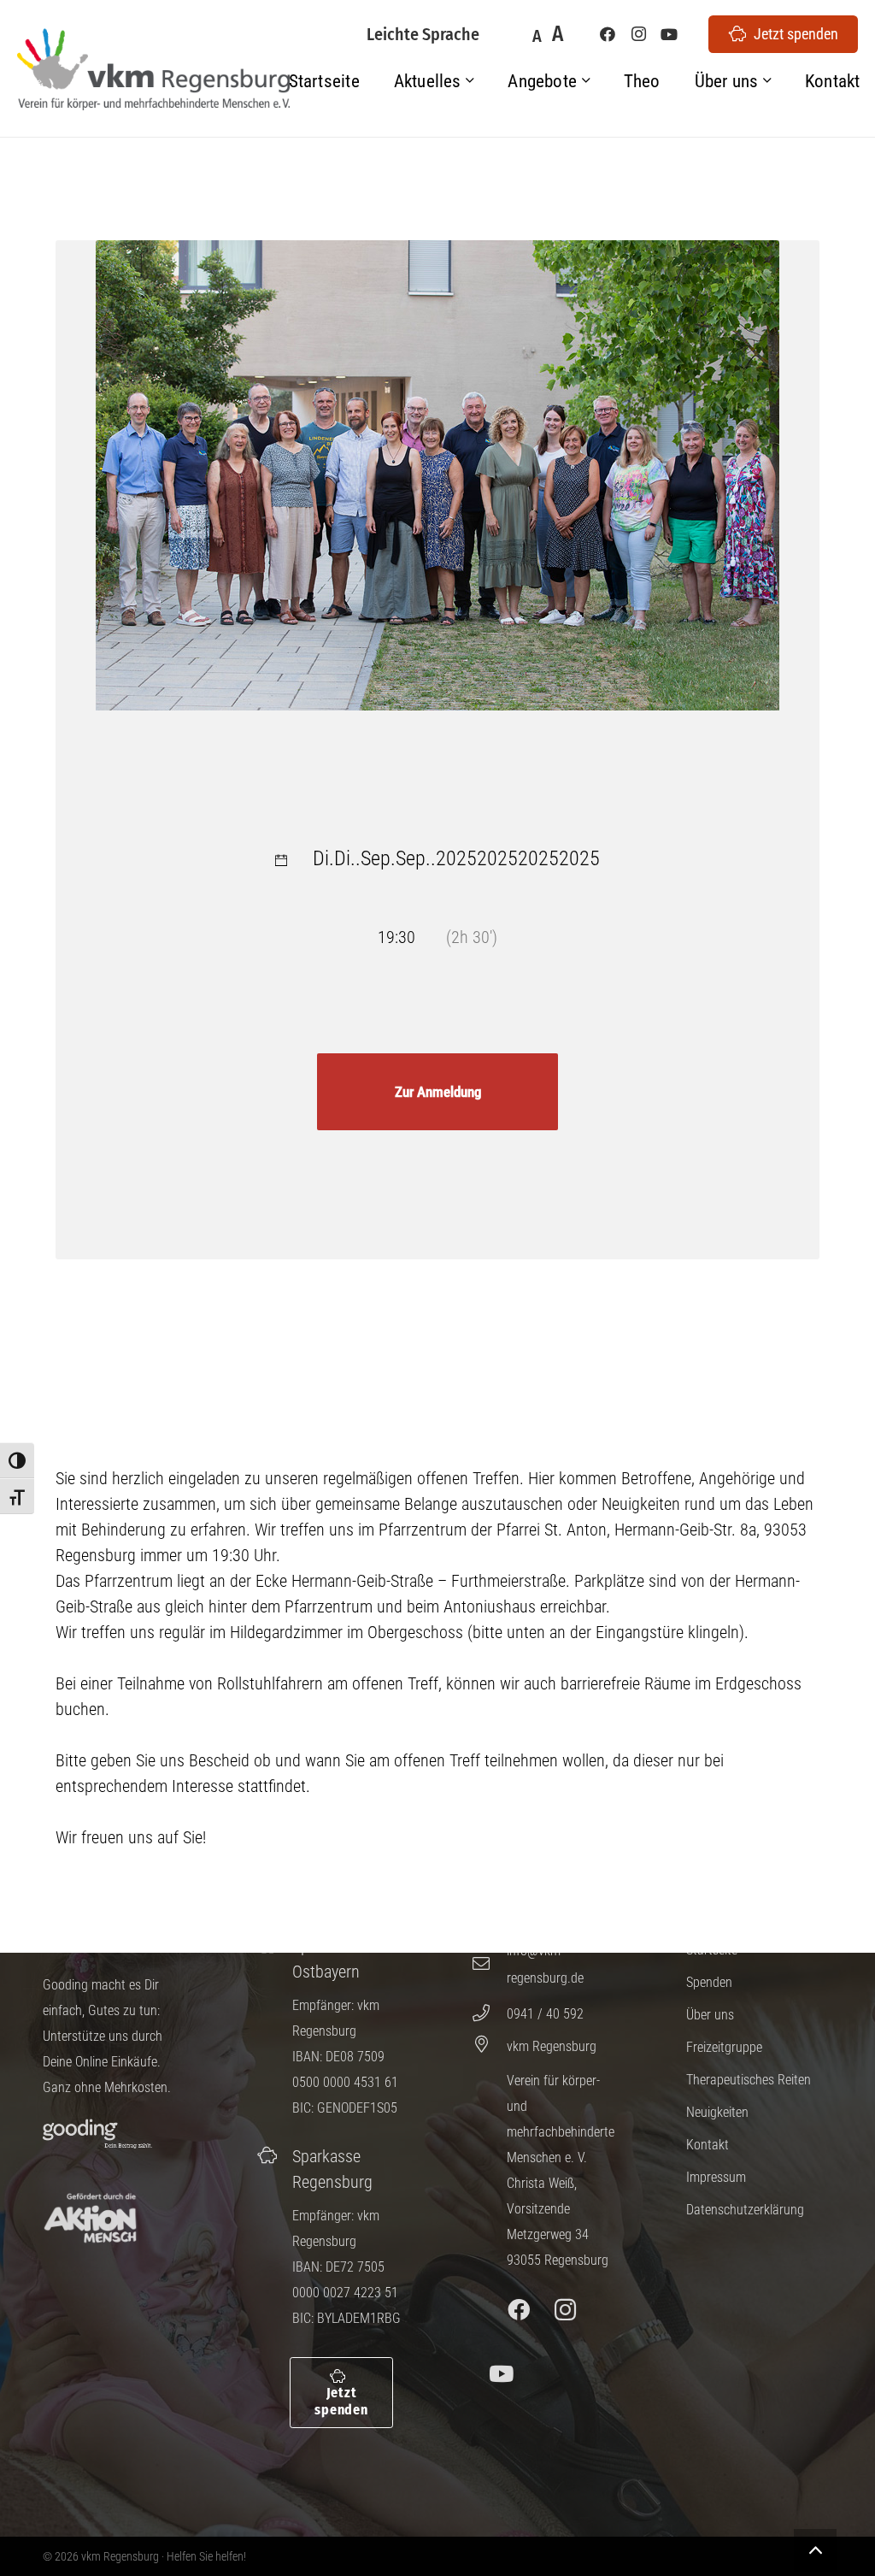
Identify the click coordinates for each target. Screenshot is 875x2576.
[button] (470, 82)
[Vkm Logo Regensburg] (153, 70)
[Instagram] (638, 34)
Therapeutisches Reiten (749, 2080)
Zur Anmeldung (438, 1092)
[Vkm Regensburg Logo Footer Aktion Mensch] (90, 2218)
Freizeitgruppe (724, 2047)
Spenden (709, 1982)
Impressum (716, 2177)
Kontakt (708, 2145)
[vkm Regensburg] (489, 2044)
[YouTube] (669, 34)
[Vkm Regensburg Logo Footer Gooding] (97, 2134)
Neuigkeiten (717, 2112)
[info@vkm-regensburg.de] (489, 1964)
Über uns (710, 2015)
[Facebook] (608, 34)
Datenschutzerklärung (745, 2210)
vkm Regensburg (552, 2046)
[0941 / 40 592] (489, 2013)
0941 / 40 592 (545, 2014)
